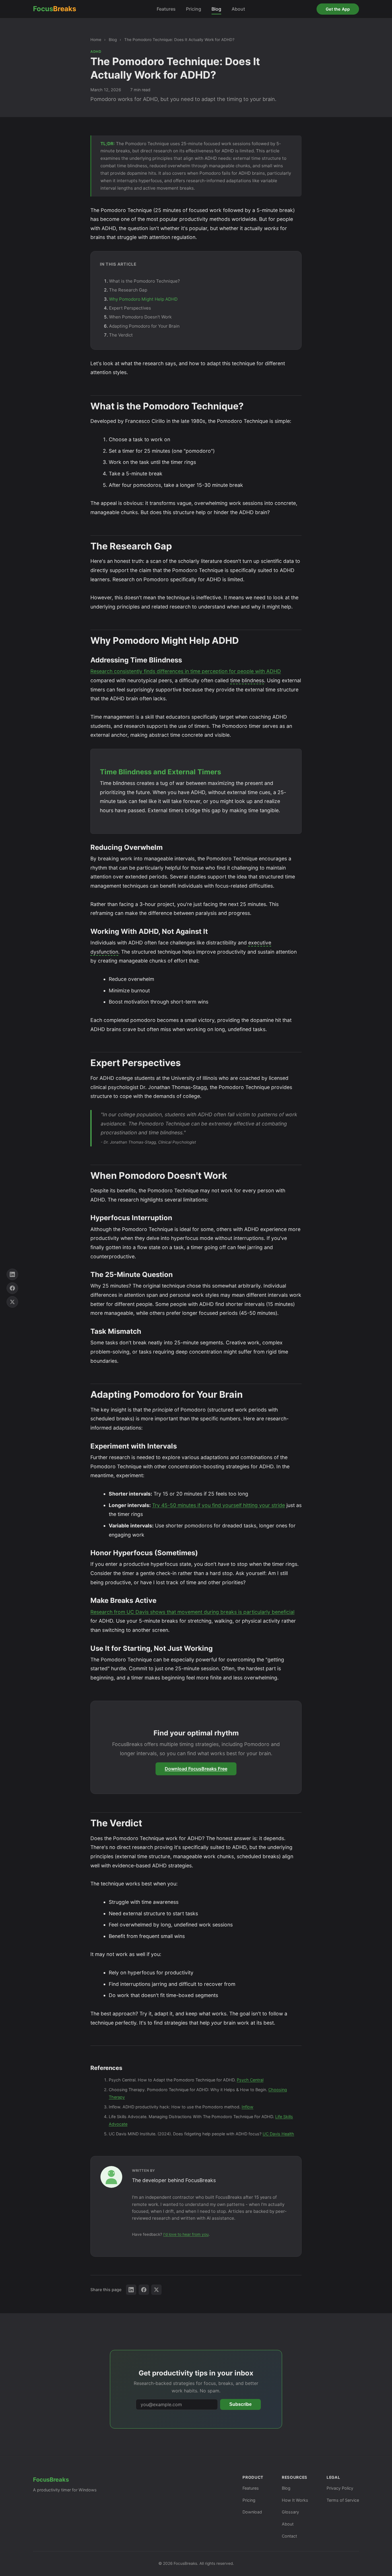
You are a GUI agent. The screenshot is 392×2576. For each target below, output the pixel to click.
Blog (216, 9)
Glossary (290, 2512)
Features (166, 9)
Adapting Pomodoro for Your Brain (144, 326)
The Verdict (121, 335)
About (238, 9)
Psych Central (250, 2080)
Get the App (338, 9)
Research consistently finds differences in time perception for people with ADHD (186, 671)
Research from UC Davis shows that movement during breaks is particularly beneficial (192, 1612)
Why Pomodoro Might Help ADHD (143, 299)
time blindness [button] (247, 680)
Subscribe (240, 2404)
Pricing (194, 9)
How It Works (295, 2500)
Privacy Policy (340, 2488)
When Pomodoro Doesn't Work (140, 317)
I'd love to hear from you (186, 2234)
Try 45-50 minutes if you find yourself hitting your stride (219, 1505)
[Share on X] (156, 2290)
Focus (55, 9)
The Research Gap (128, 290)
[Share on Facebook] (144, 2290)
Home (96, 40)
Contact (289, 2536)
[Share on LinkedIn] (131, 2290)
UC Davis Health (278, 2134)
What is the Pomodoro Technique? (144, 281)
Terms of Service (343, 2500)
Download (252, 2512)
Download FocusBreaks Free (196, 1769)
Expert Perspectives (130, 308)
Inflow (248, 2107)
